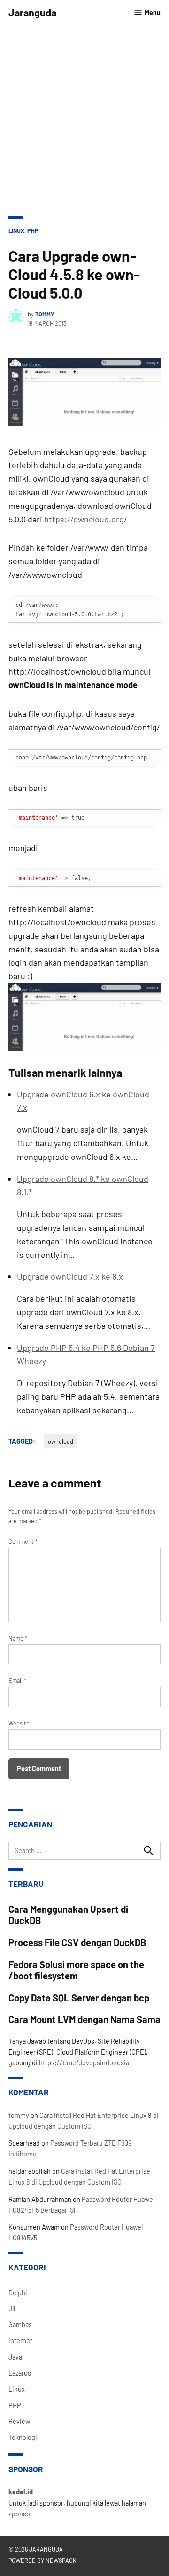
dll (12, 2309)
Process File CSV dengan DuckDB (77, 1942)
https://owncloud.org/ (86, 519)
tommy (45, 314)
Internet (20, 2341)
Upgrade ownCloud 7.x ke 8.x (70, 1276)
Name (18, 1638)
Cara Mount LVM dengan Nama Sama (84, 2019)
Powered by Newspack (42, 2561)
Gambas (20, 2325)
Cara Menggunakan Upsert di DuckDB (68, 1915)
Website (19, 1723)
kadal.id (21, 2492)
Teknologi (23, 2437)
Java (15, 2357)
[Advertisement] (84, 115)
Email (17, 1680)
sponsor (20, 2514)
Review (19, 2421)
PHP (33, 230)
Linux (16, 230)
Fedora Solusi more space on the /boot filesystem (76, 1970)
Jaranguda (32, 12)
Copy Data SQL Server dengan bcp (79, 1998)
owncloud (61, 1441)
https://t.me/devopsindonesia (84, 2063)
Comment (23, 1541)
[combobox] (84, 1851)
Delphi (18, 2293)
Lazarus (20, 2373)
